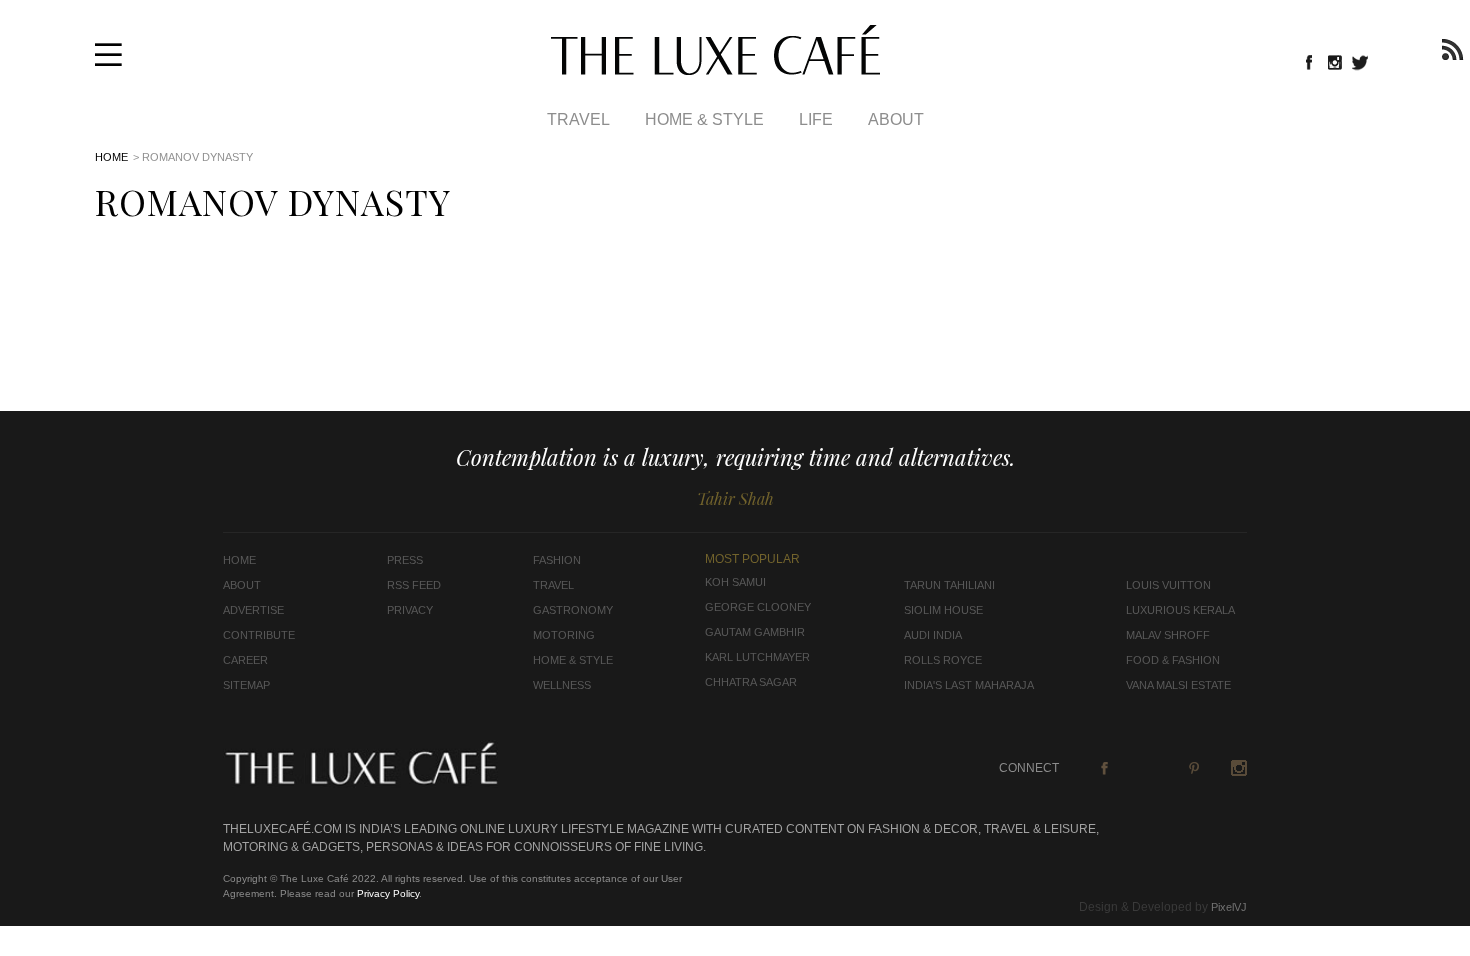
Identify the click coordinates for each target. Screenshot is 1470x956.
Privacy (410, 610)
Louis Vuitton (1168, 585)
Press (405, 560)
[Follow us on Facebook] (1309, 62)
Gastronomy (573, 610)
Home (111, 157)
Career (245, 660)
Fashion (557, 560)
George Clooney (758, 607)
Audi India (933, 635)
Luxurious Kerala (1180, 610)
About (896, 119)
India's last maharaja (969, 685)
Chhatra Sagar (751, 682)
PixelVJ (1229, 907)
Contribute (259, 635)
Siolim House (943, 610)
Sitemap (246, 685)
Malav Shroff (1168, 635)
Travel (578, 119)
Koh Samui (735, 582)
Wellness (562, 685)
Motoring (564, 635)
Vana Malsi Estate (1178, 685)
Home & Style (704, 119)
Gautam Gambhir (755, 632)
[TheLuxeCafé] (715, 69)
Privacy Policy (388, 893)
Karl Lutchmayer (757, 657)
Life (816, 119)
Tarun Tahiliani (949, 585)
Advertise (253, 610)
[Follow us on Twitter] (1361, 62)
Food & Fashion (1173, 660)
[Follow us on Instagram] (1335, 62)
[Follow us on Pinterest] (1194, 768)
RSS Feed (414, 585)
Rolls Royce (943, 660)
